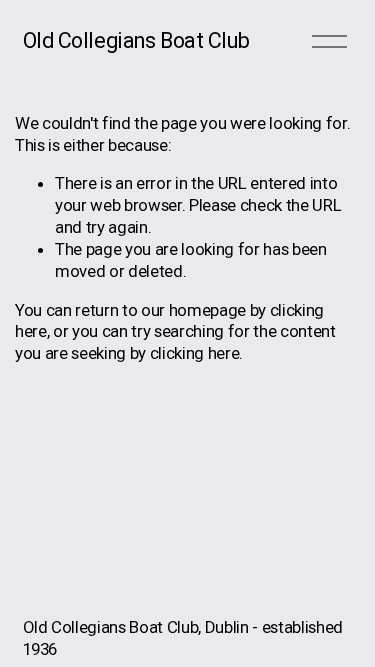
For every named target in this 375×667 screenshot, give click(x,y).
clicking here (195, 353)
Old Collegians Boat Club (136, 40)
